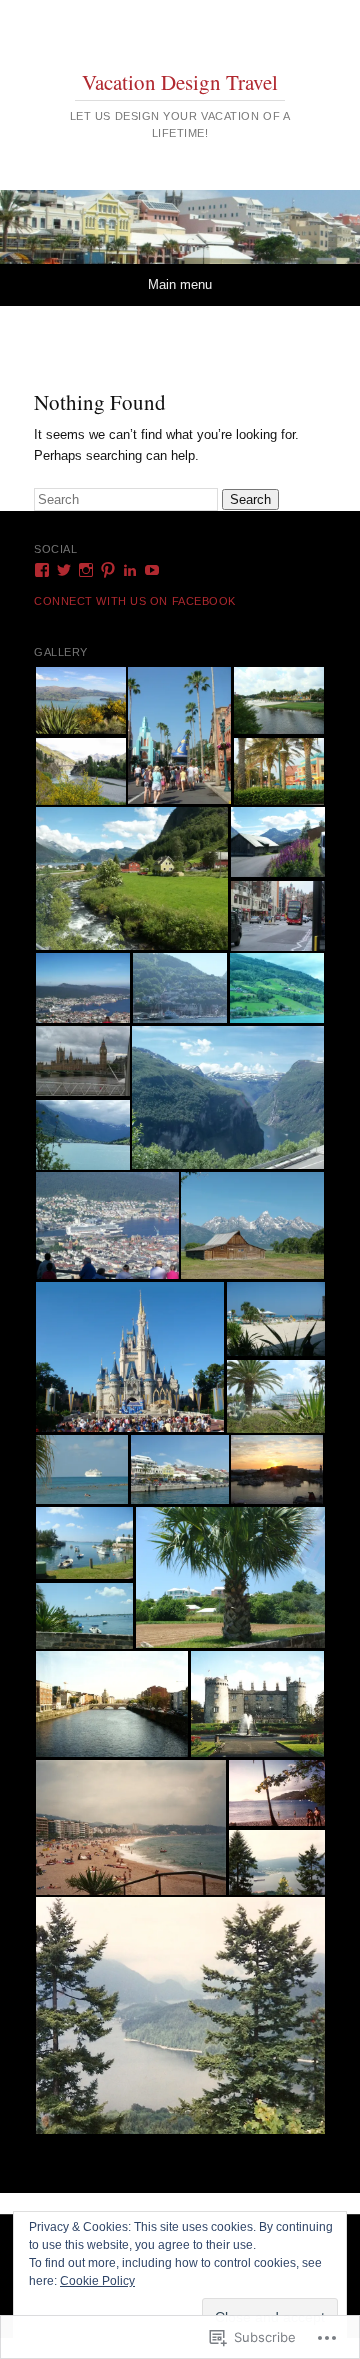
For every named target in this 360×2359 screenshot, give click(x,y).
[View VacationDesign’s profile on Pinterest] (108, 570)
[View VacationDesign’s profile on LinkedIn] (130, 570)
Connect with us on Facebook (135, 601)
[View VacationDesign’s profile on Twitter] (64, 570)
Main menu (180, 284)
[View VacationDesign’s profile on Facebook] (42, 570)
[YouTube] (152, 570)
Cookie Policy (97, 2281)
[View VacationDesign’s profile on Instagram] (86, 570)
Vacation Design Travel (180, 82)
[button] (80, 700)
